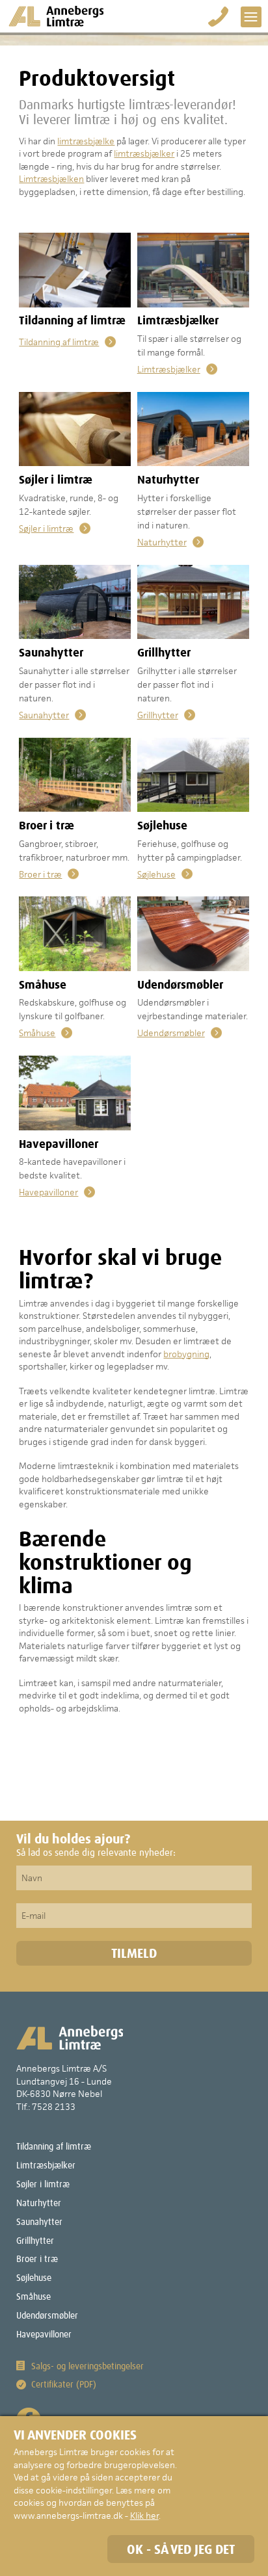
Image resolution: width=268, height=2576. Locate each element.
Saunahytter (44, 715)
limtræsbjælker (144, 153)
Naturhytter (162, 542)
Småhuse (37, 1033)
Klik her (144, 2516)
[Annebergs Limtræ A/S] (56, 17)
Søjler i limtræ (46, 528)
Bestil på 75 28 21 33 (219, 17)
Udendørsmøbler (171, 1033)
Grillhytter (158, 715)
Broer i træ (40, 874)
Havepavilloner (48, 1192)
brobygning (186, 1354)
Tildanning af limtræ (59, 342)
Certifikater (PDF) (64, 2385)
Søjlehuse (156, 874)
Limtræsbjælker (169, 369)
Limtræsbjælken (51, 179)
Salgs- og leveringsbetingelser (87, 2367)
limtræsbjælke (86, 141)
